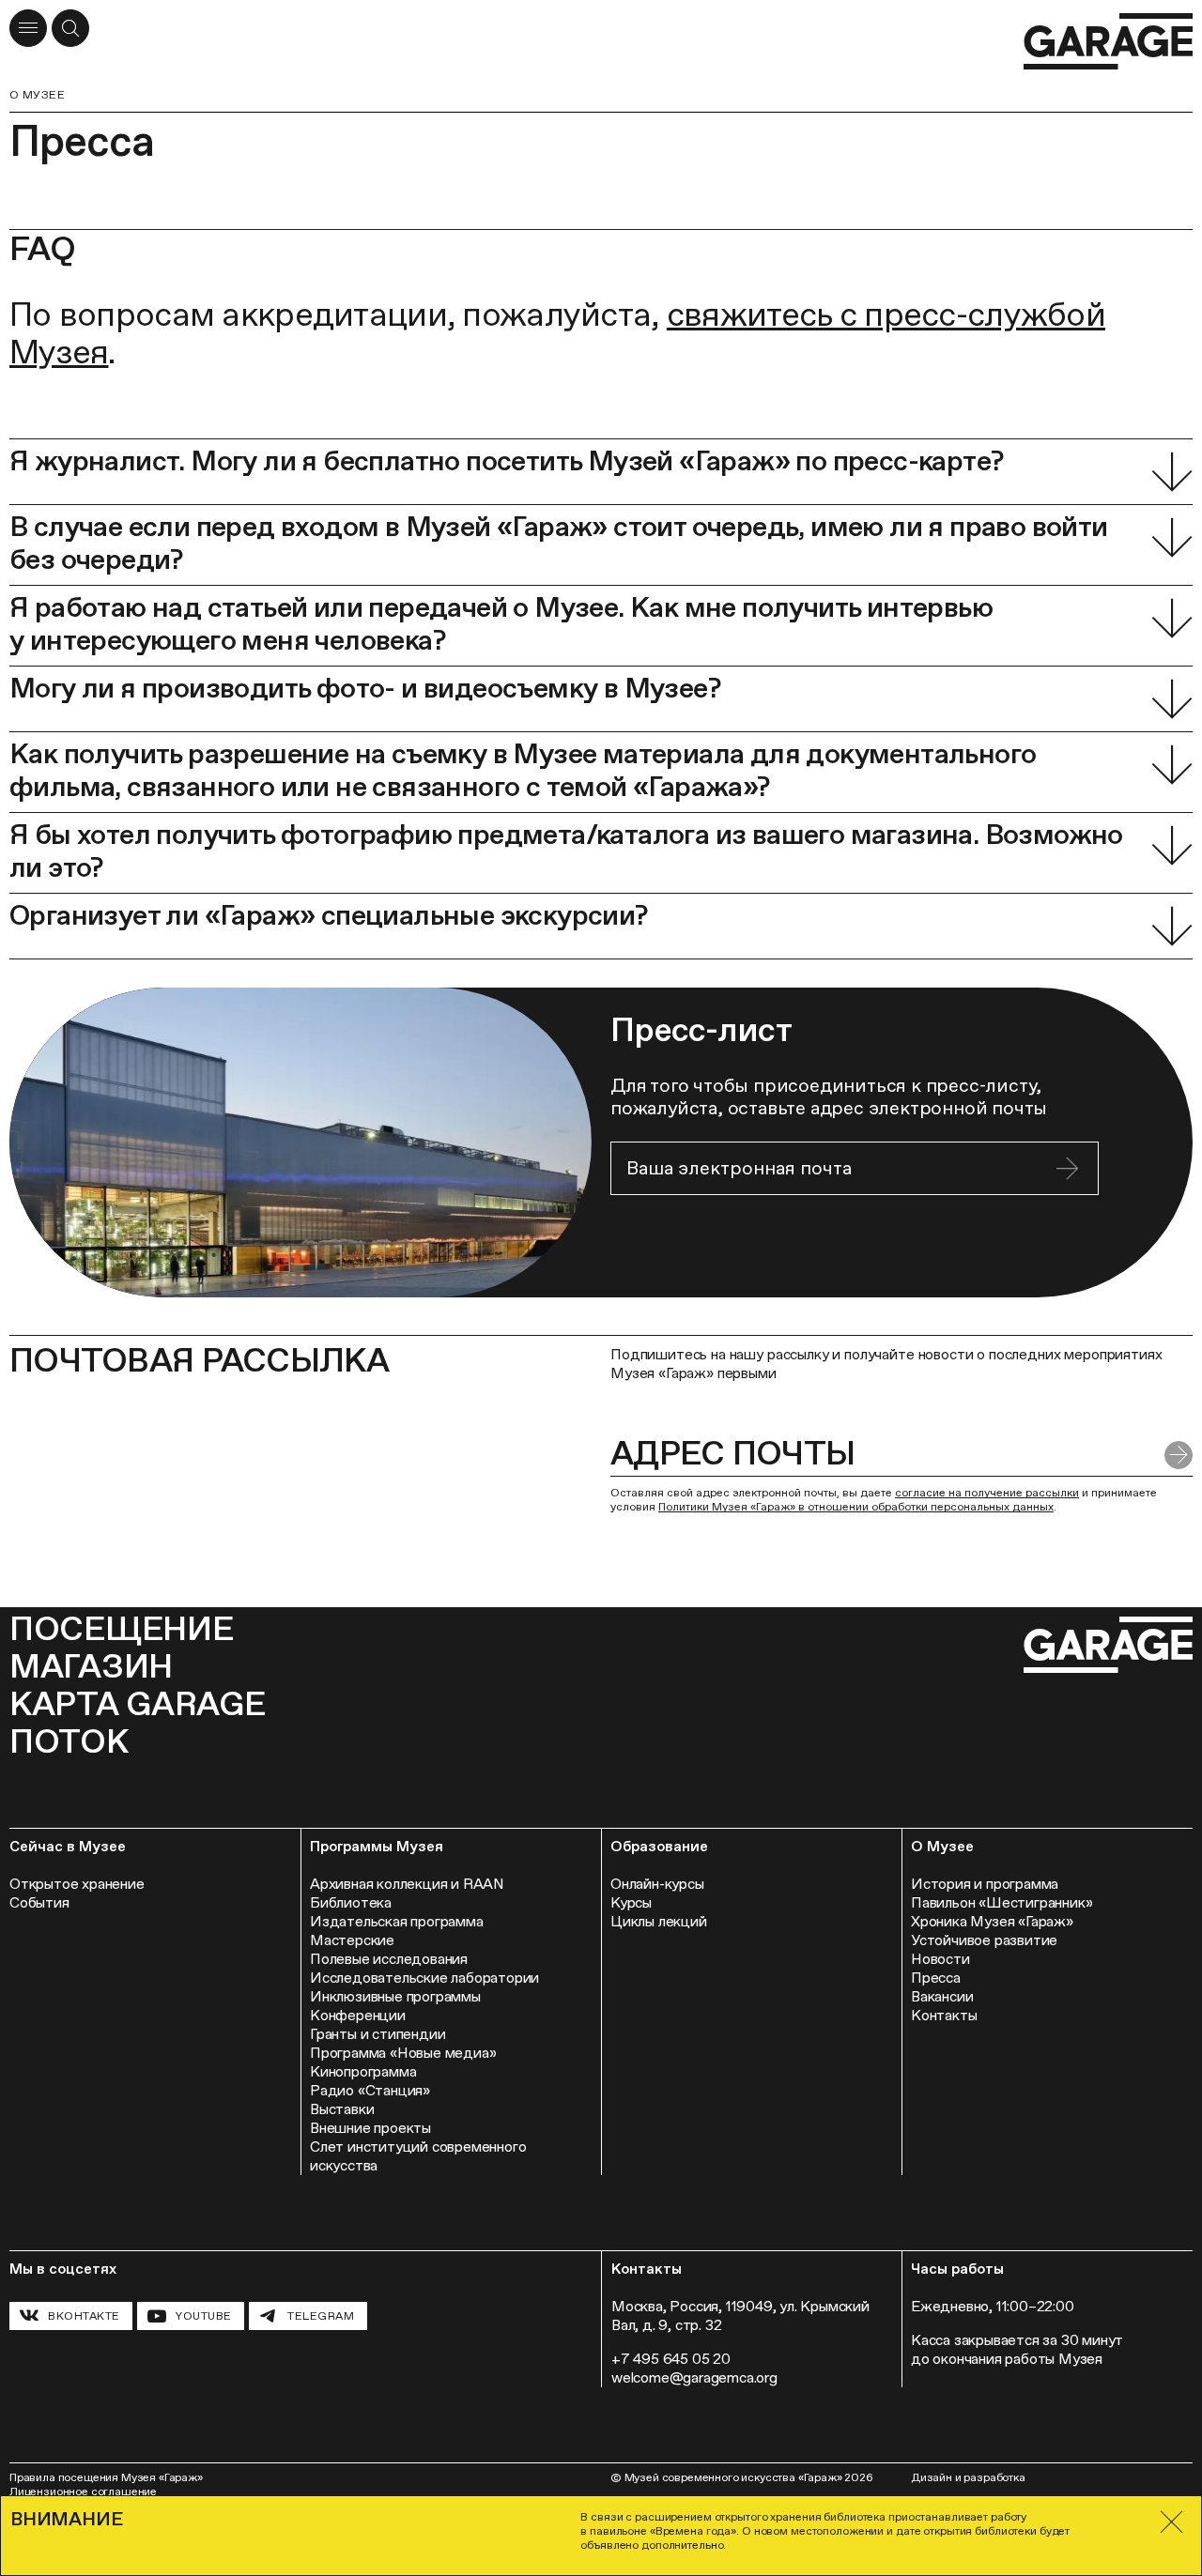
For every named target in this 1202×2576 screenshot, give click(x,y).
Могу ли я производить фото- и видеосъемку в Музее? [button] (365, 688)
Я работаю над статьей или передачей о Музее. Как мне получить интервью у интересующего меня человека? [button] (501, 623)
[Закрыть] (1171, 2522)
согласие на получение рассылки (987, 1493)
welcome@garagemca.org (694, 2377)
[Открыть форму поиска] (70, 28)
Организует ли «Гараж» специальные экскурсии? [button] (329, 915)
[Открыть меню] (28, 28)
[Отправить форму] (1067, 1168)
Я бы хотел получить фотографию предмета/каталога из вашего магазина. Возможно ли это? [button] (566, 851)
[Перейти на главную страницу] (1108, 42)
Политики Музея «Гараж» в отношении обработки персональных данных (856, 1507)
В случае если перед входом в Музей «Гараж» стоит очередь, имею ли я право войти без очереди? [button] (559, 543)
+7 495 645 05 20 (671, 2359)
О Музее (37, 95)
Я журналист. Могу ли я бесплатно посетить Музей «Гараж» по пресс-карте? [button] (506, 460)
